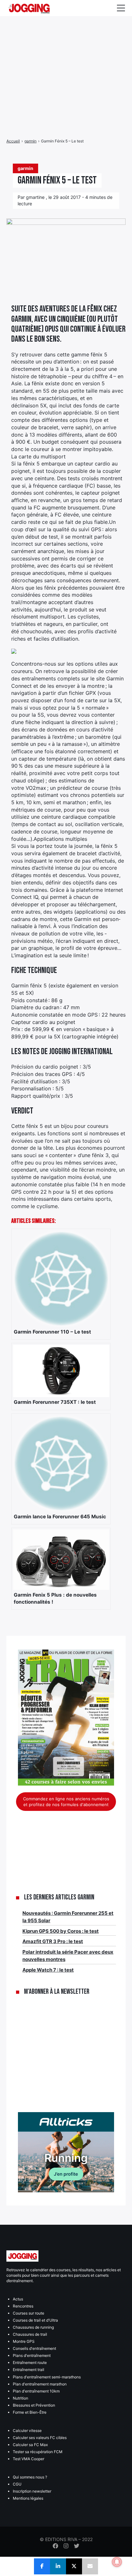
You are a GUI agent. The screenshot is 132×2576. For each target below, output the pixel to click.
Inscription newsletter (32, 2491)
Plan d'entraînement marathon (40, 2384)
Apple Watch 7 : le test (48, 1970)
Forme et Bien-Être (30, 2412)
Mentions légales (28, 2498)
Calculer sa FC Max (30, 2445)
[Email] (90, 2566)
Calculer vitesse (27, 2431)
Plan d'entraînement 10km (36, 2391)
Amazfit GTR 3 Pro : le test (53, 1941)
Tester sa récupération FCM (38, 2452)
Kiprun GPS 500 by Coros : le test (61, 1931)
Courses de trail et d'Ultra (35, 2320)
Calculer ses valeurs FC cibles (40, 2438)
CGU (17, 2484)
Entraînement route (30, 2363)
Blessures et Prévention (34, 2405)
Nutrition (21, 2398)
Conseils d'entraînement (34, 2348)
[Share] (42, 2566)
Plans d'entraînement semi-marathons (47, 2377)
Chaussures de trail (30, 2334)
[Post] (74, 2566)
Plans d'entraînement (32, 2355)
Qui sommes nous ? (30, 2477)
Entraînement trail (29, 2370)
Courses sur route (29, 2313)
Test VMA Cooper (29, 2459)
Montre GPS (24, 2341)
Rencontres (23, 2306)
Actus (18, 2299)
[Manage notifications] (117, 2562)
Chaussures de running (33, 2327)
